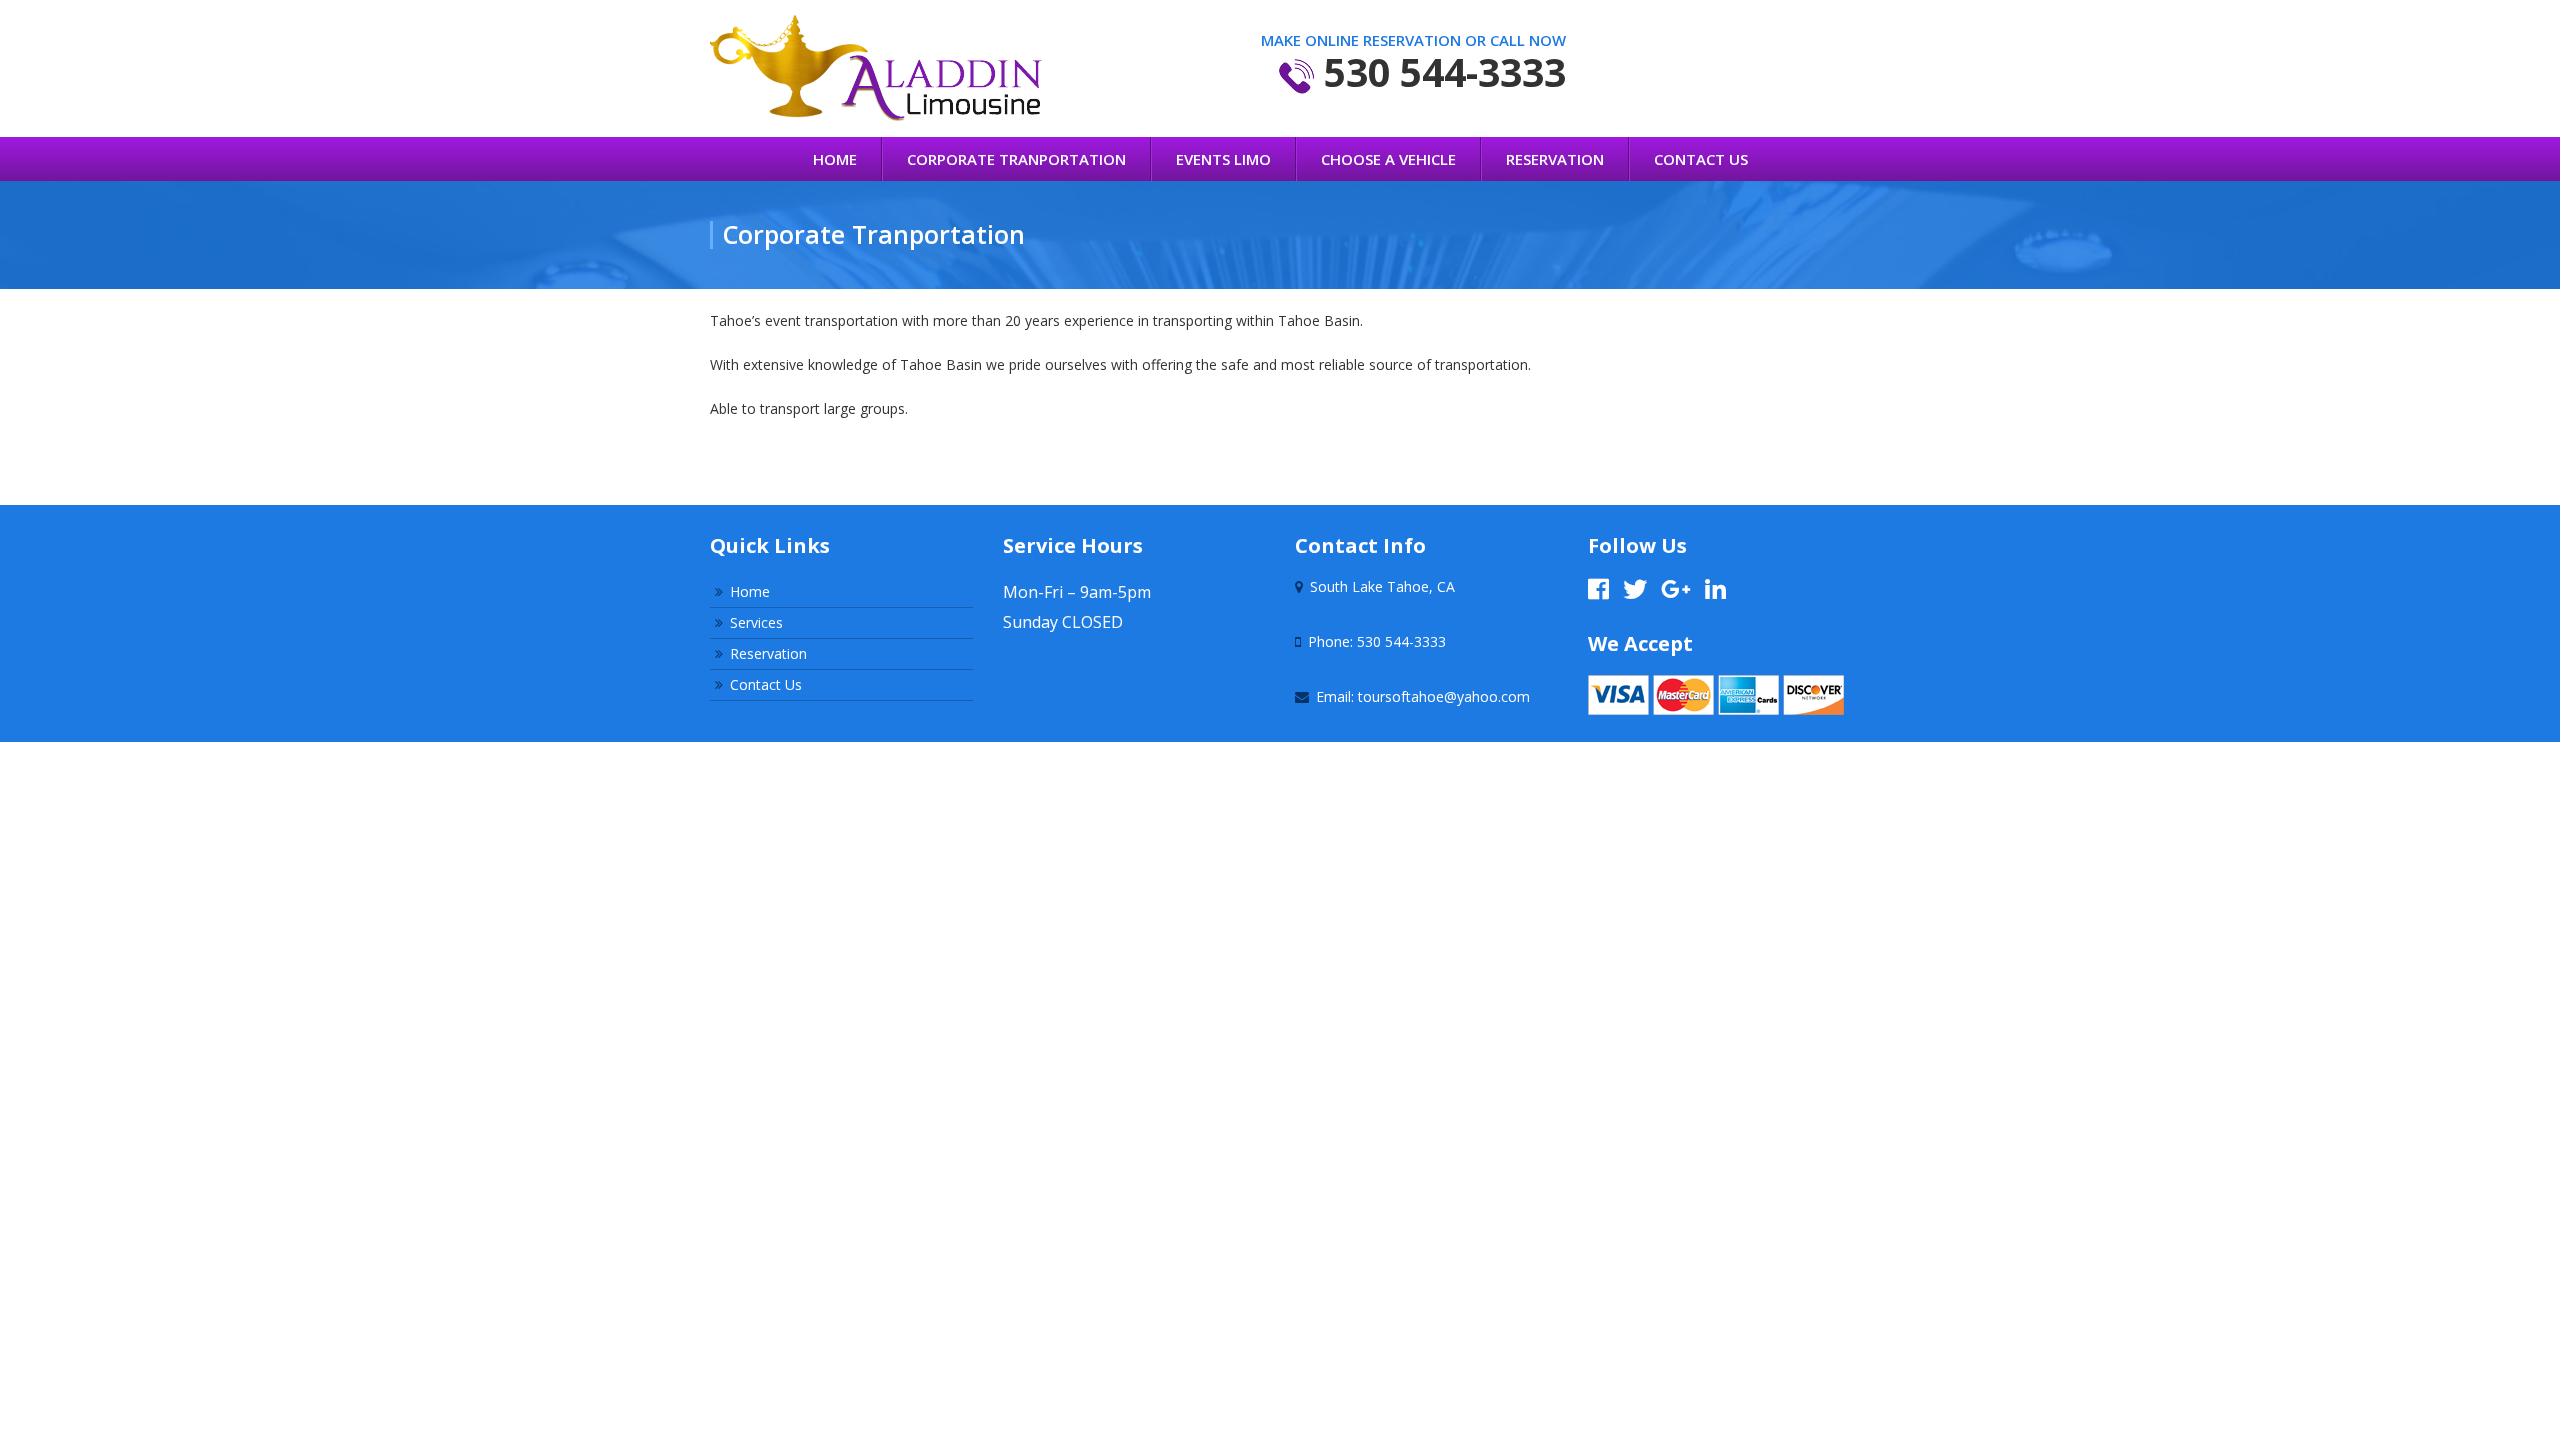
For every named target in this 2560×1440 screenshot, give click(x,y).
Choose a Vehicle (1388, 159)
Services (756, 622)
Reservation (1555, 159)
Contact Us (1701, 159)
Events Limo (1223, 159)
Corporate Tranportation (1016, 159)
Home (835, 159)
